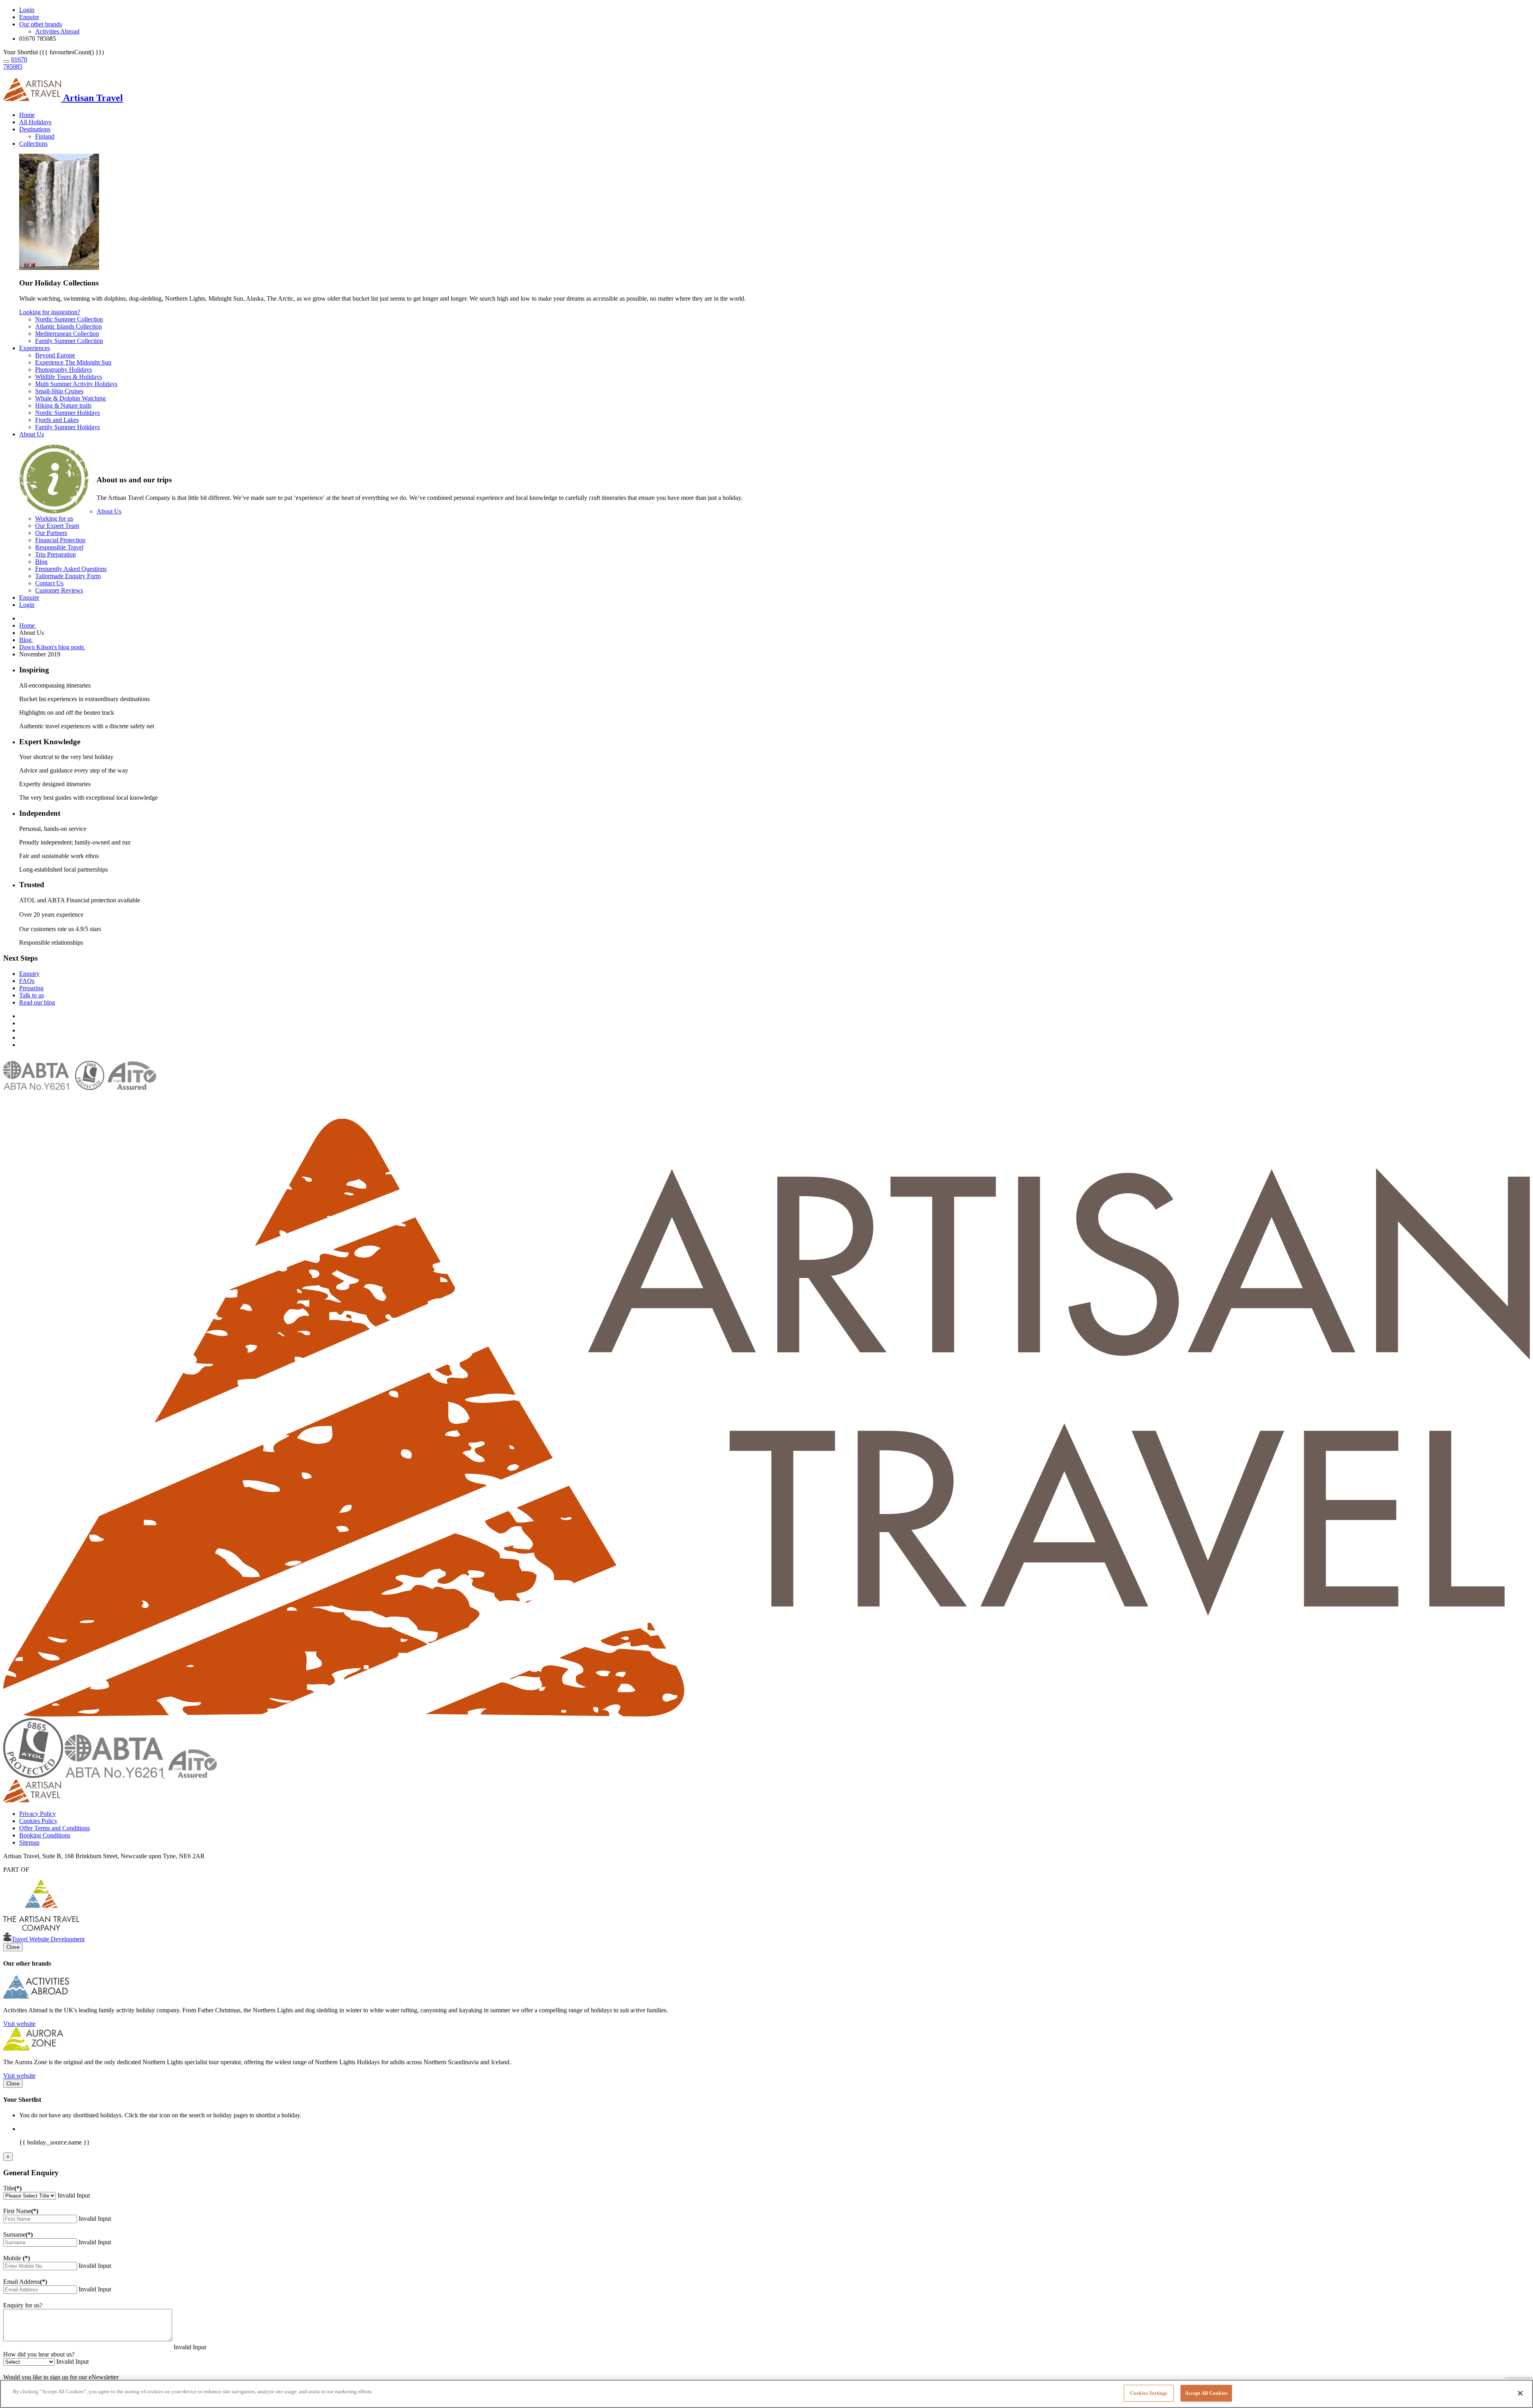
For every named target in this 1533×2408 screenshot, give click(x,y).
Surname (18, 2235)
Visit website (19, 2024)
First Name (21, 2211)
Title (12, 2188)
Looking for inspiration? (50, 312)
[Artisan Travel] (766, 1714)
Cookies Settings (1149, 2393)
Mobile (17, 2258)
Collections (33, 144)
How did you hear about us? (39, 2354)
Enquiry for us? (23, 2305)
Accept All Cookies (1206, 2393)
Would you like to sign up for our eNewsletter (61, 2377)
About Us (32, 434)
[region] (766, 2394)
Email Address (25, 2282)
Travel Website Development (48, 1939)
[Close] (1520, 2393)
